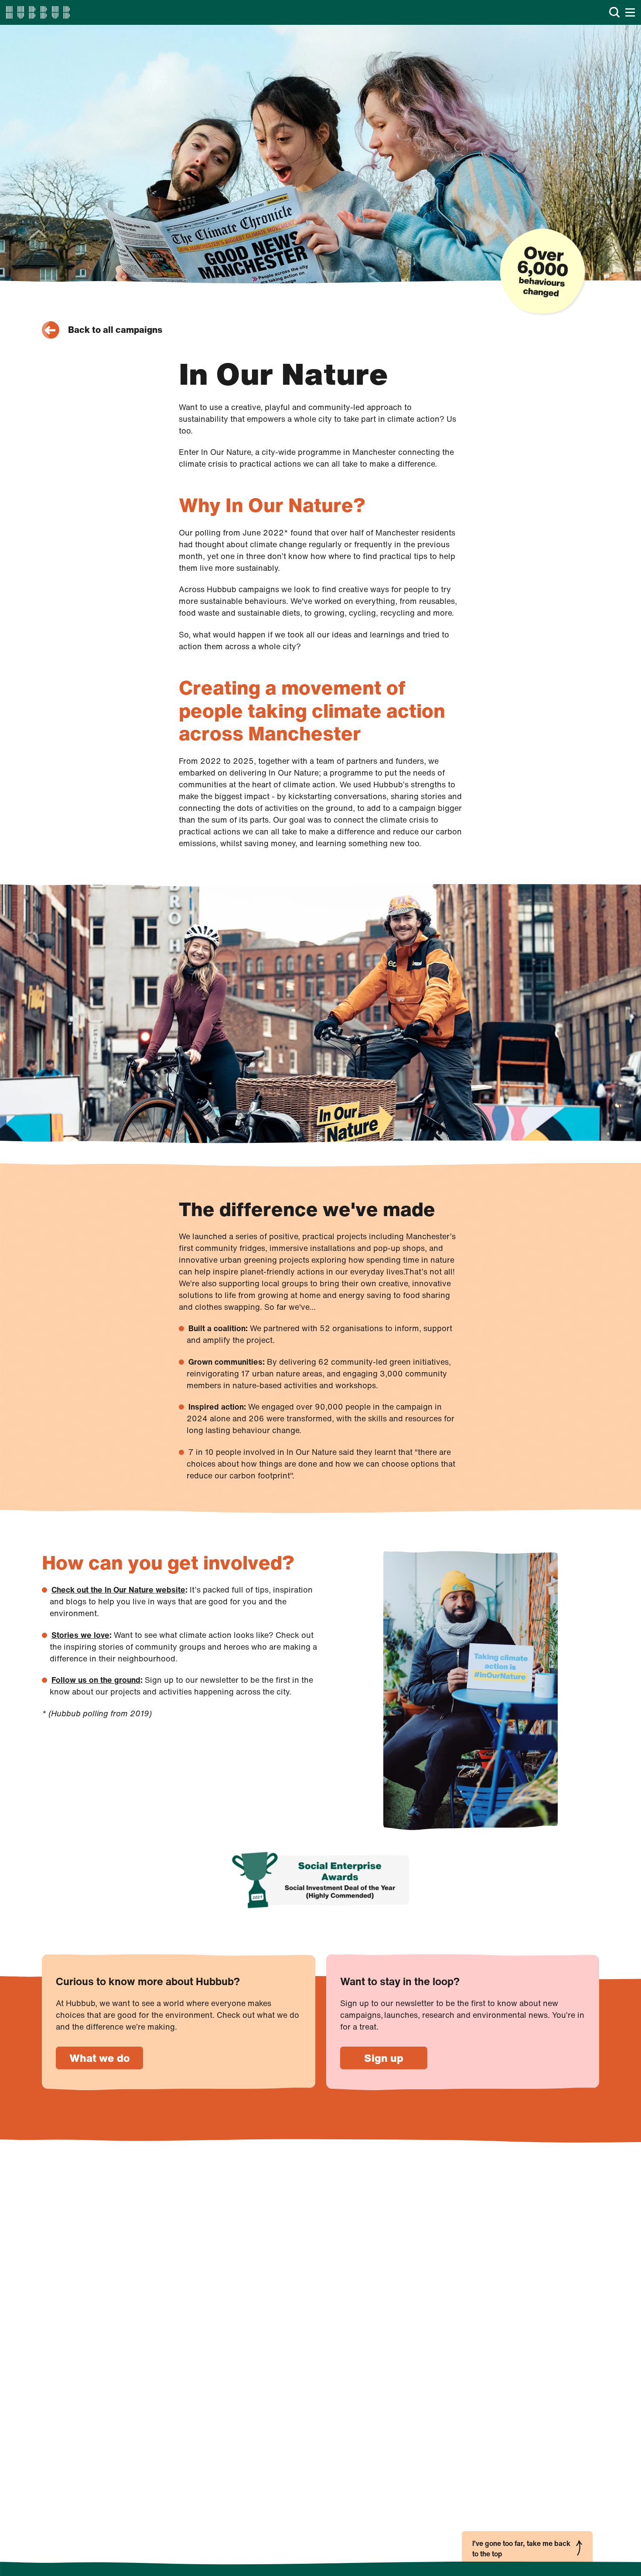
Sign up (384, 2058)
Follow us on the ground (96, 1680)
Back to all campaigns (115, 330)
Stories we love (80, 1635)
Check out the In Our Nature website (118, 1590)
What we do (100, 2058)
